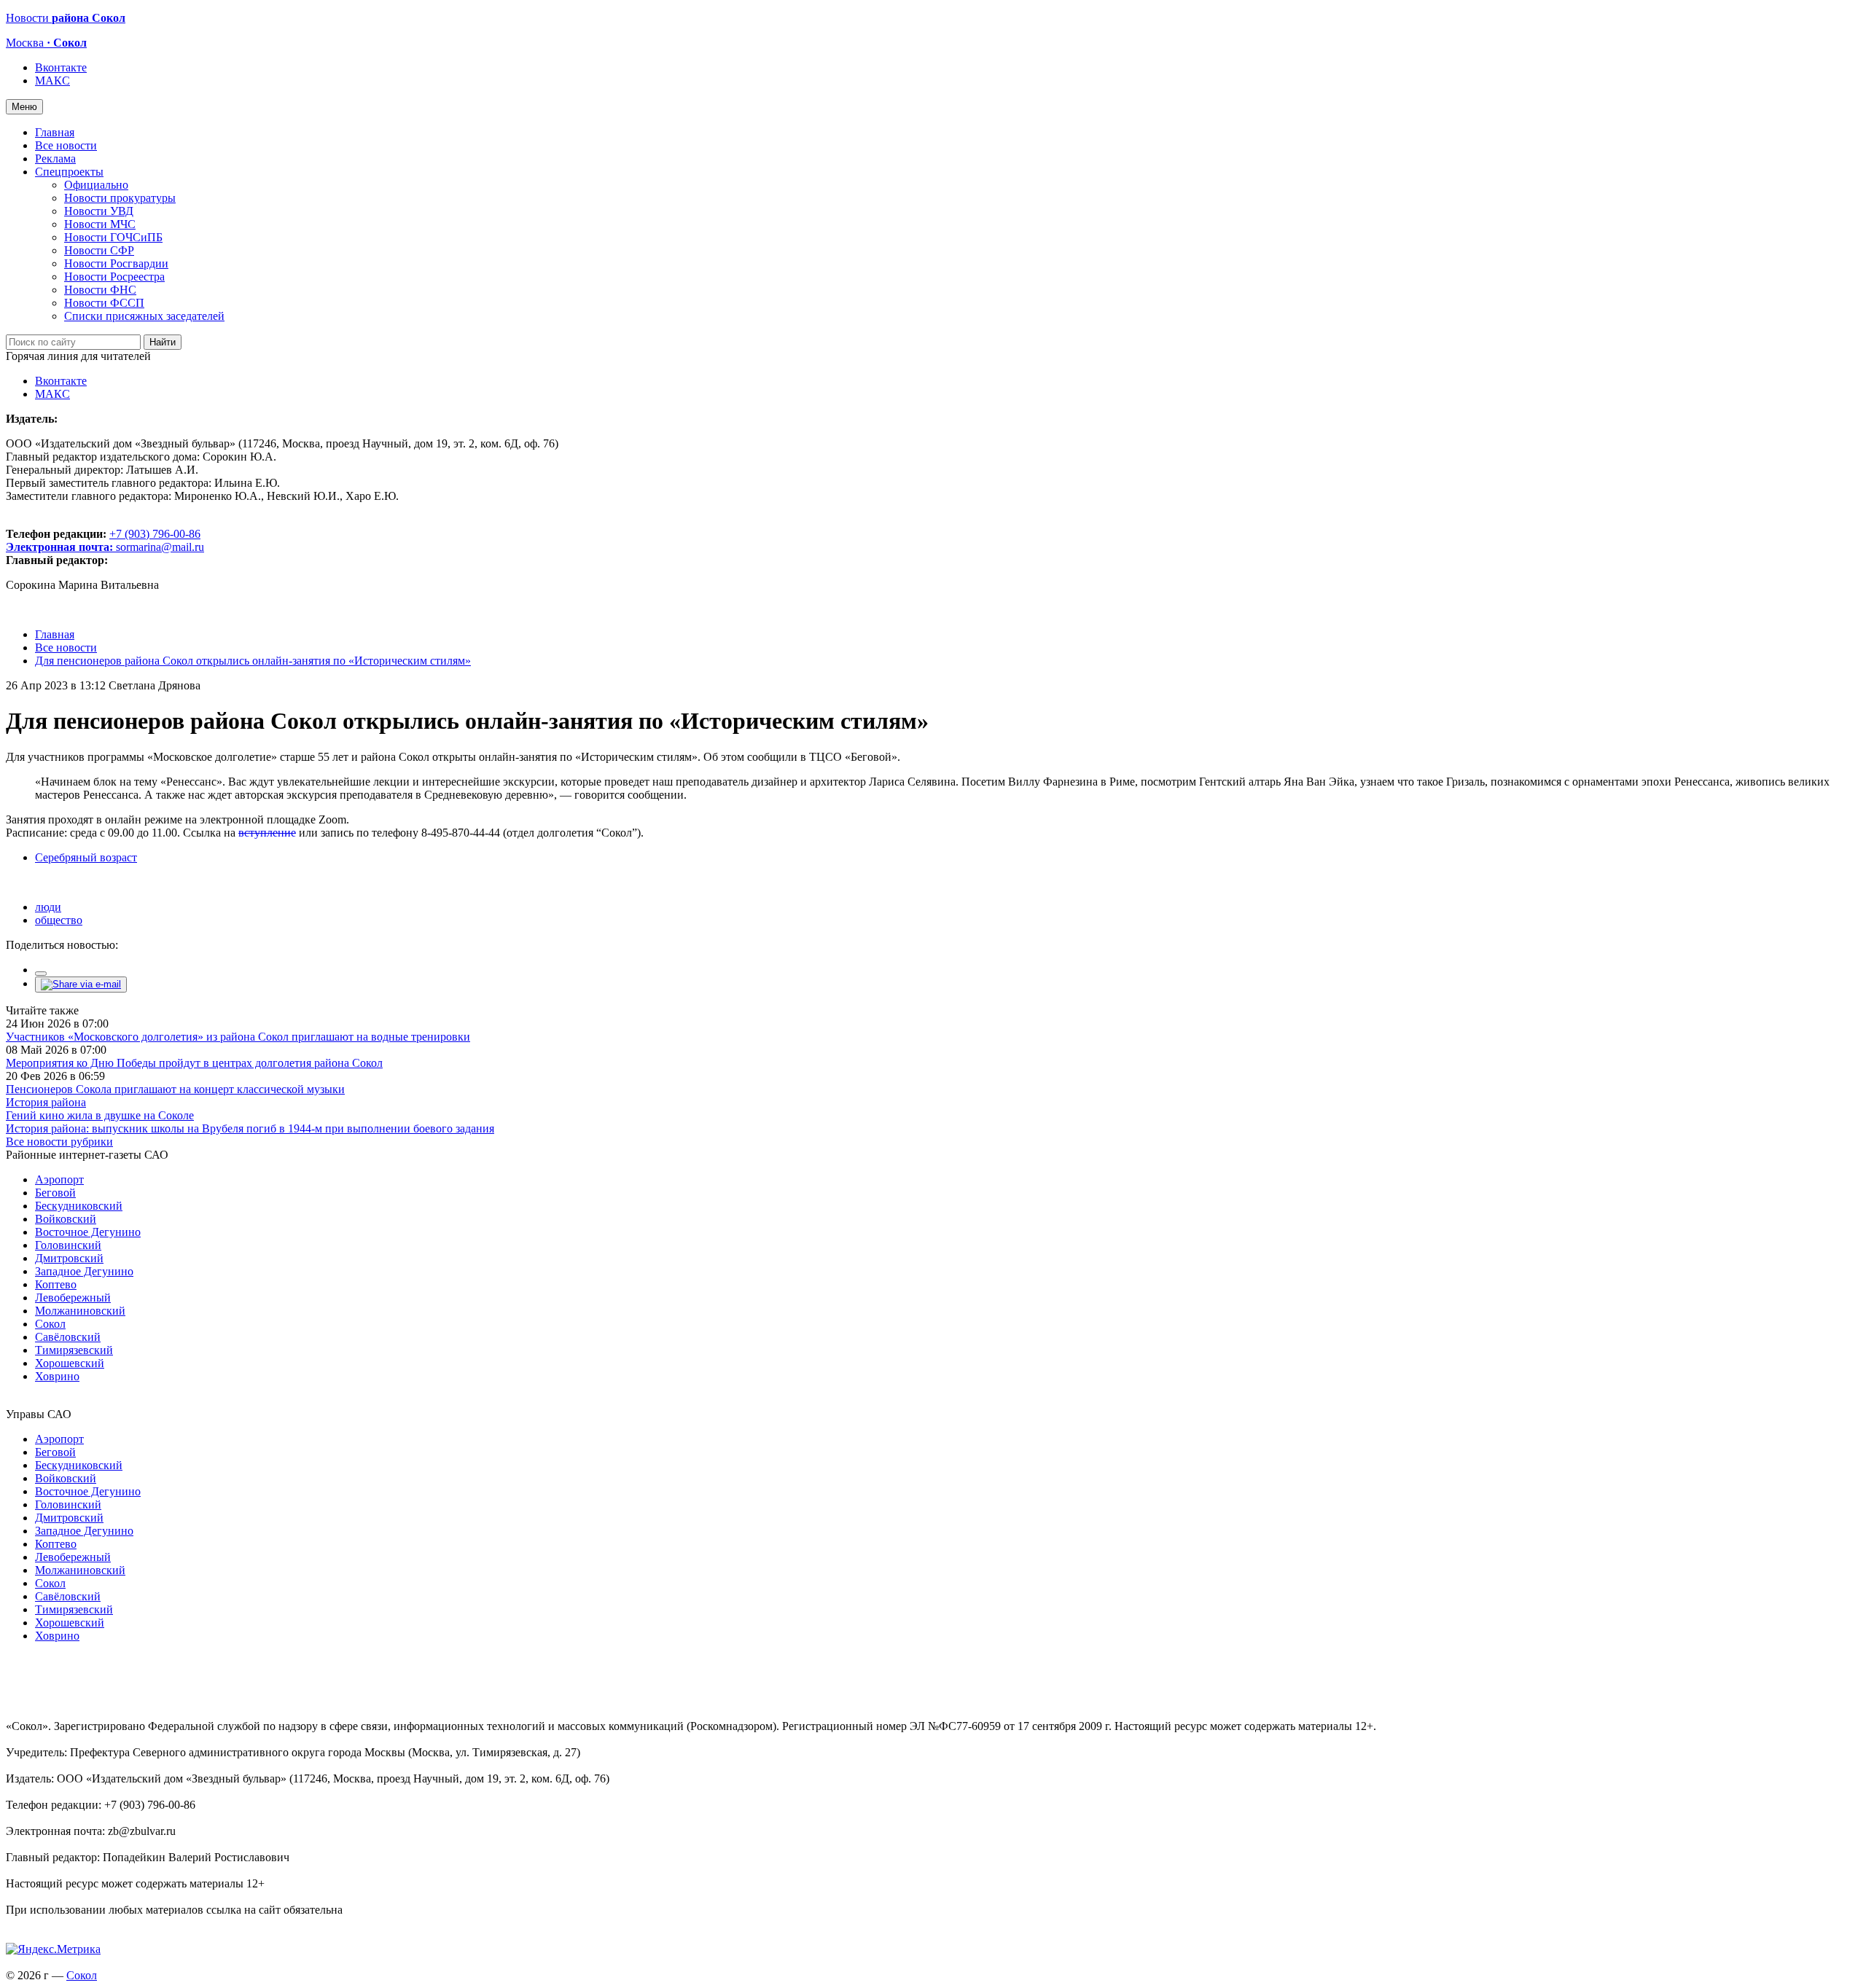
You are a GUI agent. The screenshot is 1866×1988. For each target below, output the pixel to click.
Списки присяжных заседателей (144, 316)
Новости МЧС (100, 224)
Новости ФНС (100, 290)
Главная (55, 132)
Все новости (66, 145)
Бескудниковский (79, 1206)
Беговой (55, 1193)
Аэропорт (59, 1179)
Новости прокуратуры (120, 198)
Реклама (55, 159)
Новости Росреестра (114, 277)
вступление (267, 833)
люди (48, 907)
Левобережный (73, 1298)
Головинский (68, 1245)
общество (59, 920)
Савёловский (68, 1337)
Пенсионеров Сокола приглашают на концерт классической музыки (175, 1089)
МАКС (52, 81)
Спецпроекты (69, 172)
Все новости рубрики (59, 1142)
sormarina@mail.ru (160, 547)
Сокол (50, 1324)
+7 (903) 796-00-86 (103, 540)
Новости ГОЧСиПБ (113, 237)
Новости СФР (99, 250)
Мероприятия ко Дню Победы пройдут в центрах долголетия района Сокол (194, 1063)
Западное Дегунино (84, 1271)
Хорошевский (70, 1363)
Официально (96, 185)
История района (46, 1102)
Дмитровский (69, 1258)
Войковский (66, 1219)
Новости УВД (99, 211)
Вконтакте (61, 67)
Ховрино (57, 1376)
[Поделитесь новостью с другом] (81, 984)
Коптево (56, 1284)
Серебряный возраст (86, 857)
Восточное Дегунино (88, 1232)
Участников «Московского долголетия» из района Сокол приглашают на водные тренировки (238, 1037)
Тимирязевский (74, 1350)
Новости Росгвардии (116, 263)
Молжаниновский (80, 1311)
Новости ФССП (104, 303)
